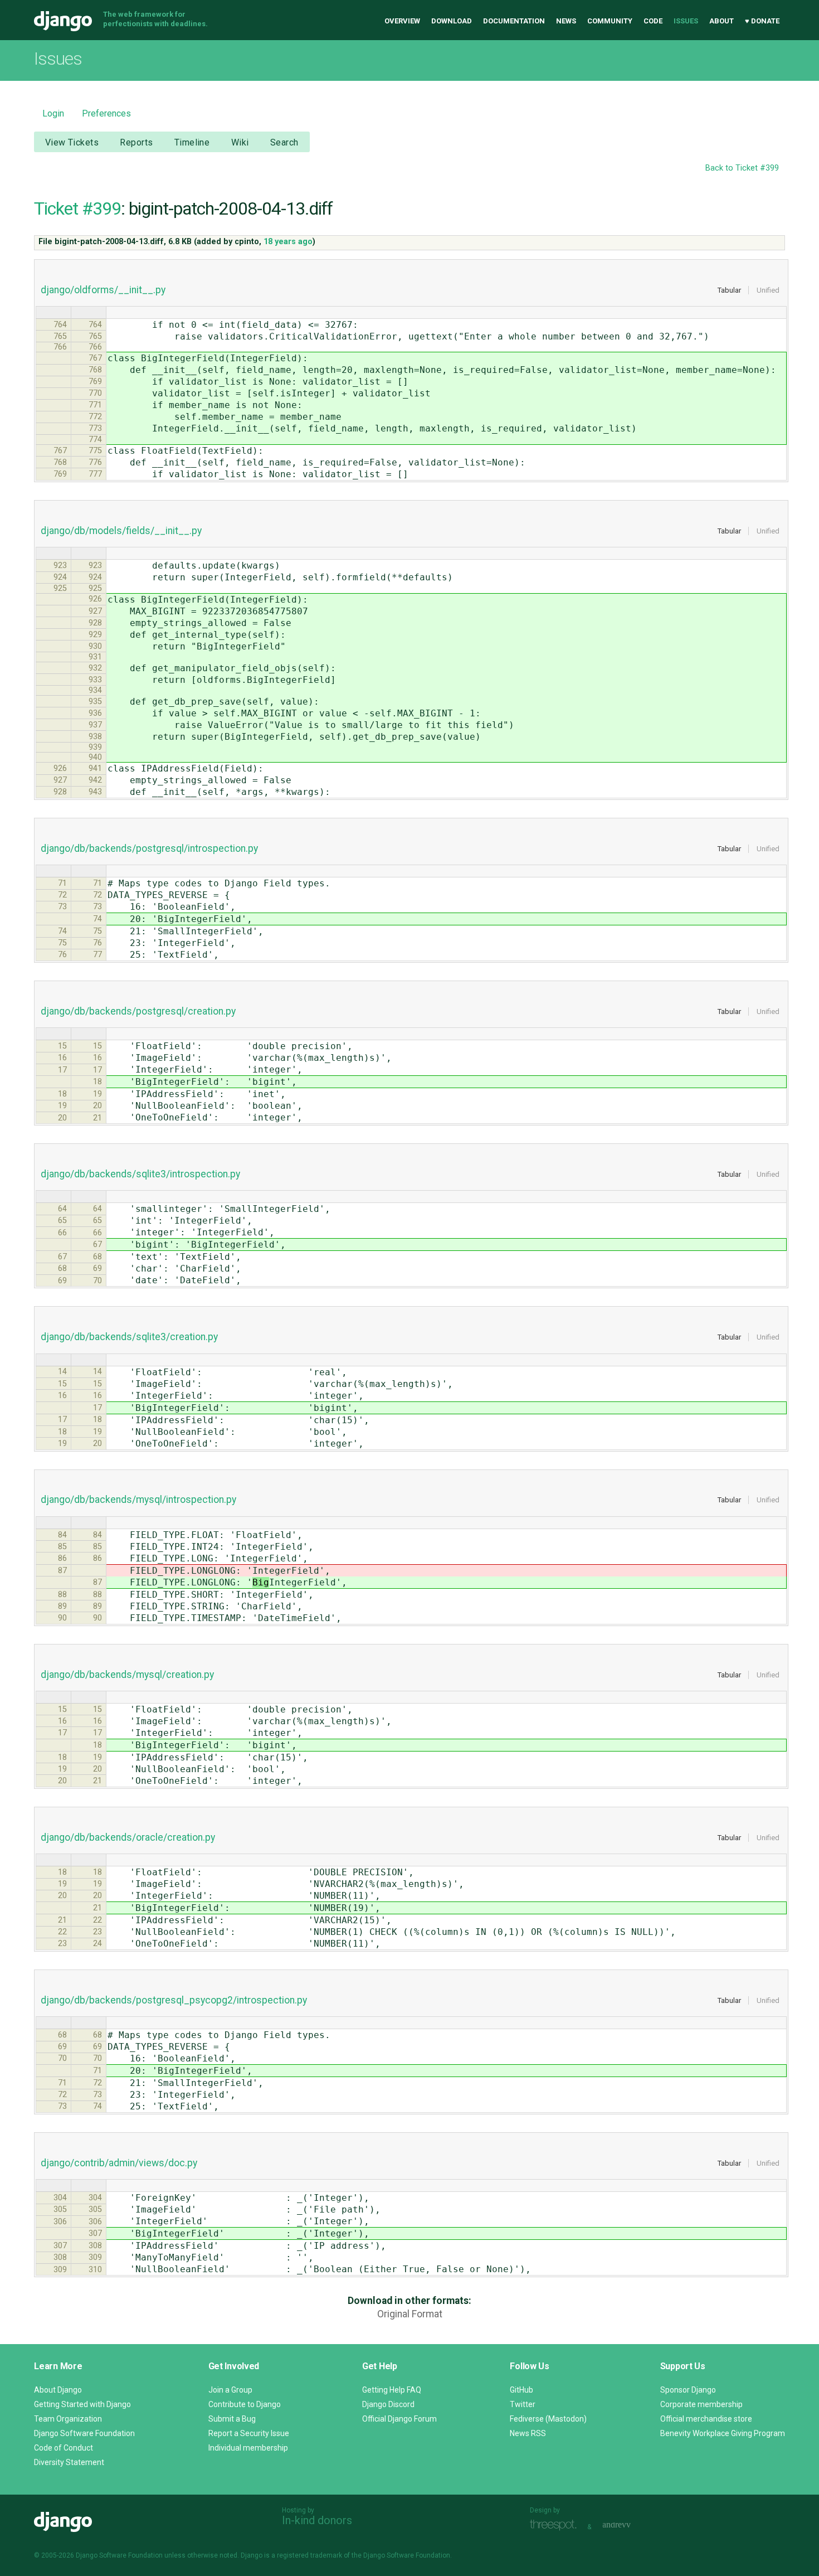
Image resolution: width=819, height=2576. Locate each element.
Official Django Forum (399, 2419)
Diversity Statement (69, 2462)
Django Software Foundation (84, 2433)
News (566, 21)
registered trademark (309, 2555)
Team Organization (68, 2419)
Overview (402, 21)
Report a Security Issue (249, 2433)
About (721, 21)
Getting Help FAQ (392, 2390)
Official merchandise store (706, 2419)
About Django (58, 2390)
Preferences (106, 113)
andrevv (629, 2526)
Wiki (240, 142)
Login (53, 113)
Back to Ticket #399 (742, 168)
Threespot (556, 2526)
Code (653, 21)
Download (452, 21)
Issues (686, 21)
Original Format (410, 2314)
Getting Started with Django (82, 2404)
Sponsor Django (688, 2390)
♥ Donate (762, 21)
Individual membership (248, 2448)
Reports (136, 142)
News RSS (528, 2433)
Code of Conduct (64, 2448)
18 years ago (288, 242)
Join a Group (230, 2390)
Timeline (192, 142)
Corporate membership (701, 2404)
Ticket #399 (77, 208)
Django (63, 21)
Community (610, 21)
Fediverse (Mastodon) (548, 2419)
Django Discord (388, 2404)
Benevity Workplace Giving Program (723, 2433)
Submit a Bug (232, 2419)
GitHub (521, 2390)
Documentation (514, 21)
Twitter (523, 2404)
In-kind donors (317, 2520)
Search (284, 142)
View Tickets (72, 142)
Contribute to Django (245, 2404)
